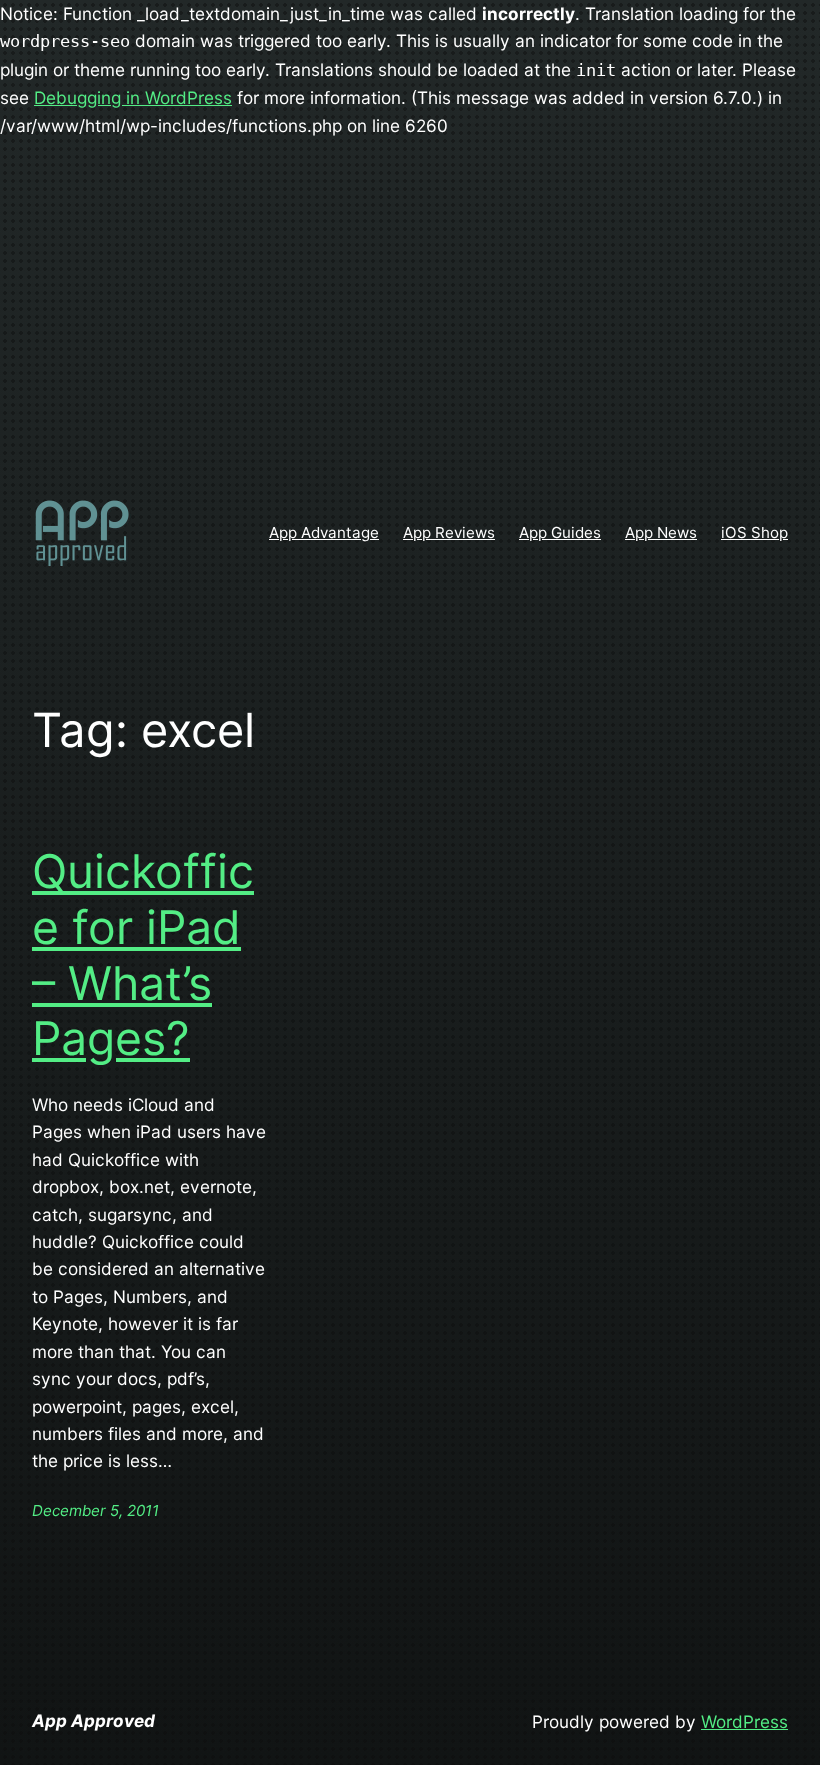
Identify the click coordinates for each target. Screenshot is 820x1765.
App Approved (93, 1720)
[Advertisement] (410, 319)
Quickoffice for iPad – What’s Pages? (143, 955)
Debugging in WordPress (133, 97)
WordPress (744, 1721)
